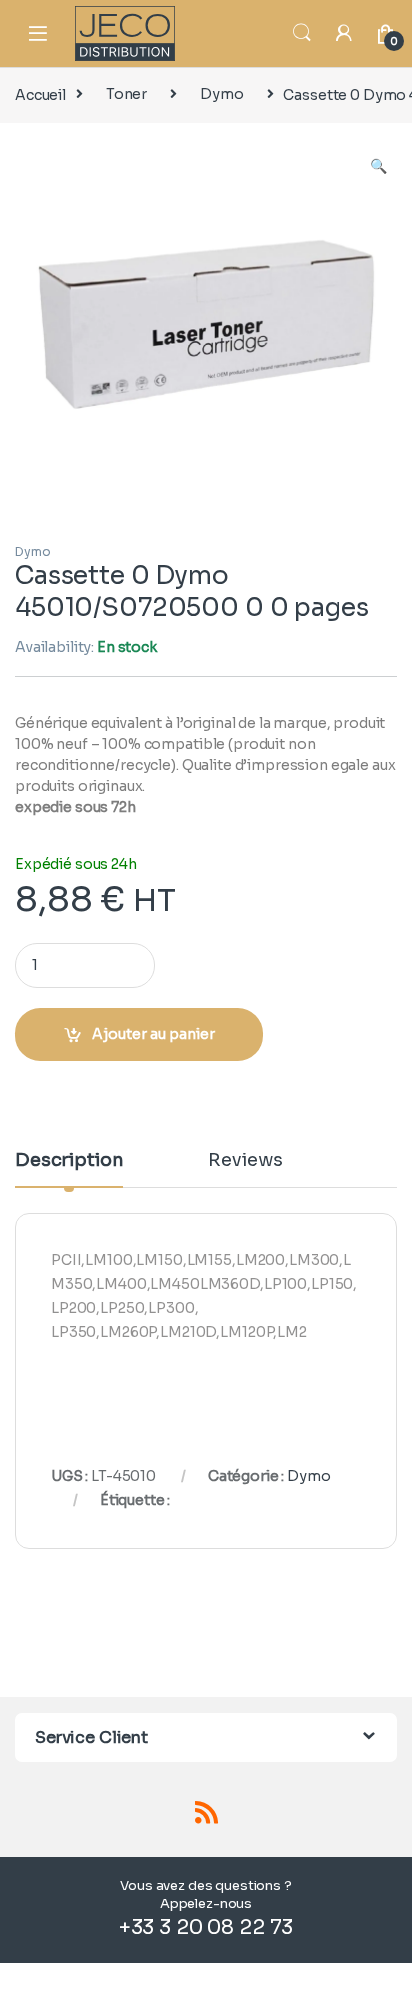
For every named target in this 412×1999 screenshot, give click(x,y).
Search (302, 33)
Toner (126, 94)
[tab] (69, 1169)
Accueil (40, 94)
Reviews (245, 1161)
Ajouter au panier (153, 1034)
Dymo (221, 94)
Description (69, 1161)
